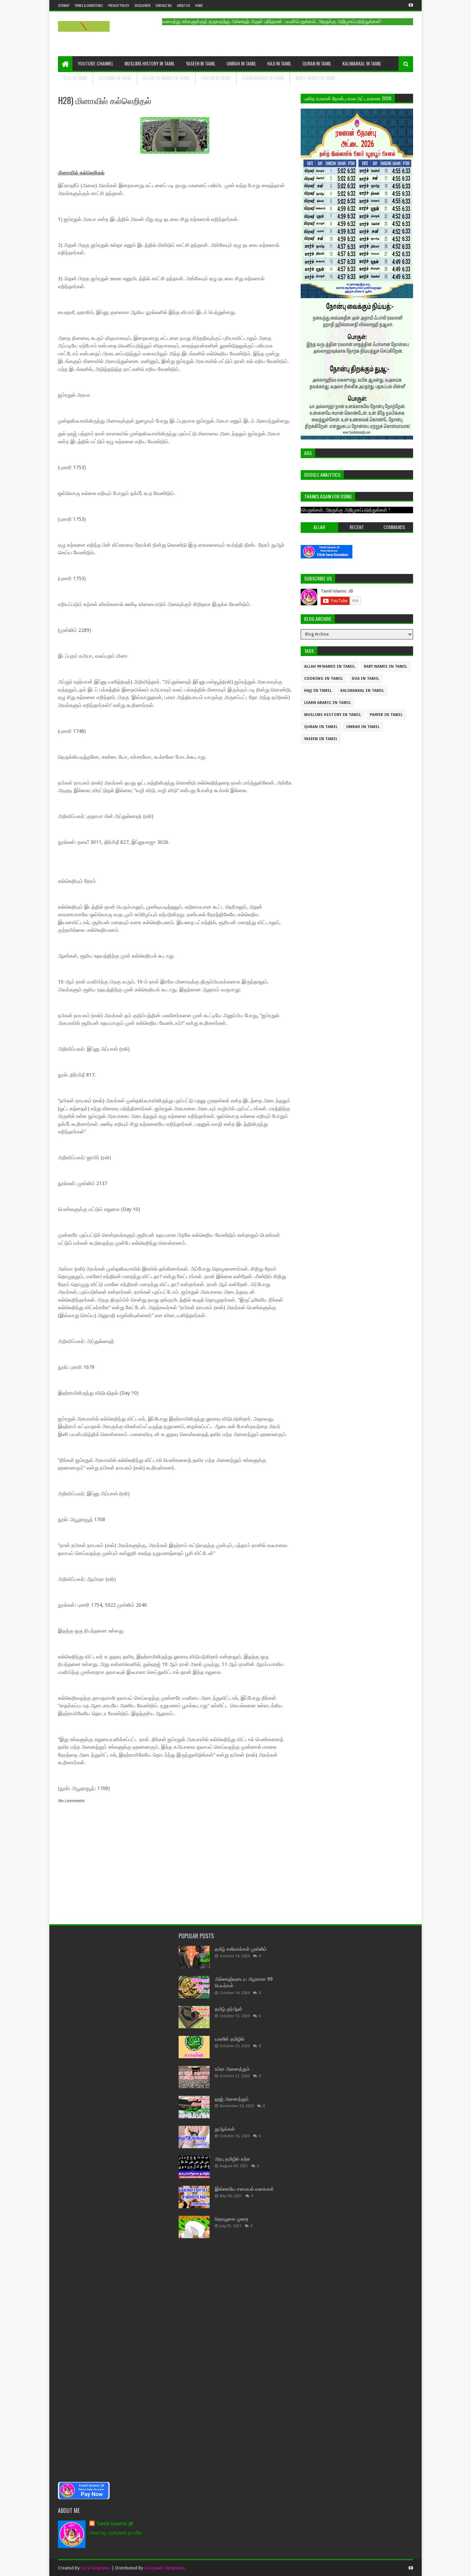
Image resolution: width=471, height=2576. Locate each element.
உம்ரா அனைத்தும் (232, 2069)
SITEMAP (64, 5)
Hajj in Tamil (279, 63)
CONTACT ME (164, 5)
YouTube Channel (96, 63)
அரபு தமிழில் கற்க (233, 2159)
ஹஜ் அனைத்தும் (232, 2099)
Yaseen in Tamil (201, 63)
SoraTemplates (96, 2568)
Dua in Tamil (76, 78)
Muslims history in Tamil (333, 715)
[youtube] (410, 5)
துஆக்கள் (225, 2129)
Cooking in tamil (115, 78)
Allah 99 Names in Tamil (166, 78)
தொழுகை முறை (232, 2219)
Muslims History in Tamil (150, 63)
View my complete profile (116, 2533)
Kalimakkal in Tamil (362, 63)
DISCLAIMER (142, 5)
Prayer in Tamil (216, 78)
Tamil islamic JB (115, 2524)
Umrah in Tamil (241, 63)
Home (199, 5)
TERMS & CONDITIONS (89, 5)
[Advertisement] (115, 2204)
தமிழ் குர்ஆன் (229, 2009)
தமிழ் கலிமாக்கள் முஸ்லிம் (241, 1949)
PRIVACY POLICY (119, 5)
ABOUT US (183, 5)
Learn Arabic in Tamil (263, 78)
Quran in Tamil (317, 63)
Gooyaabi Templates (165, 2568)
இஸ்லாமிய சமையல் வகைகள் (244, 2189)
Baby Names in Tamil (315, 78)
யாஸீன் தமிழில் (230, 2039)
